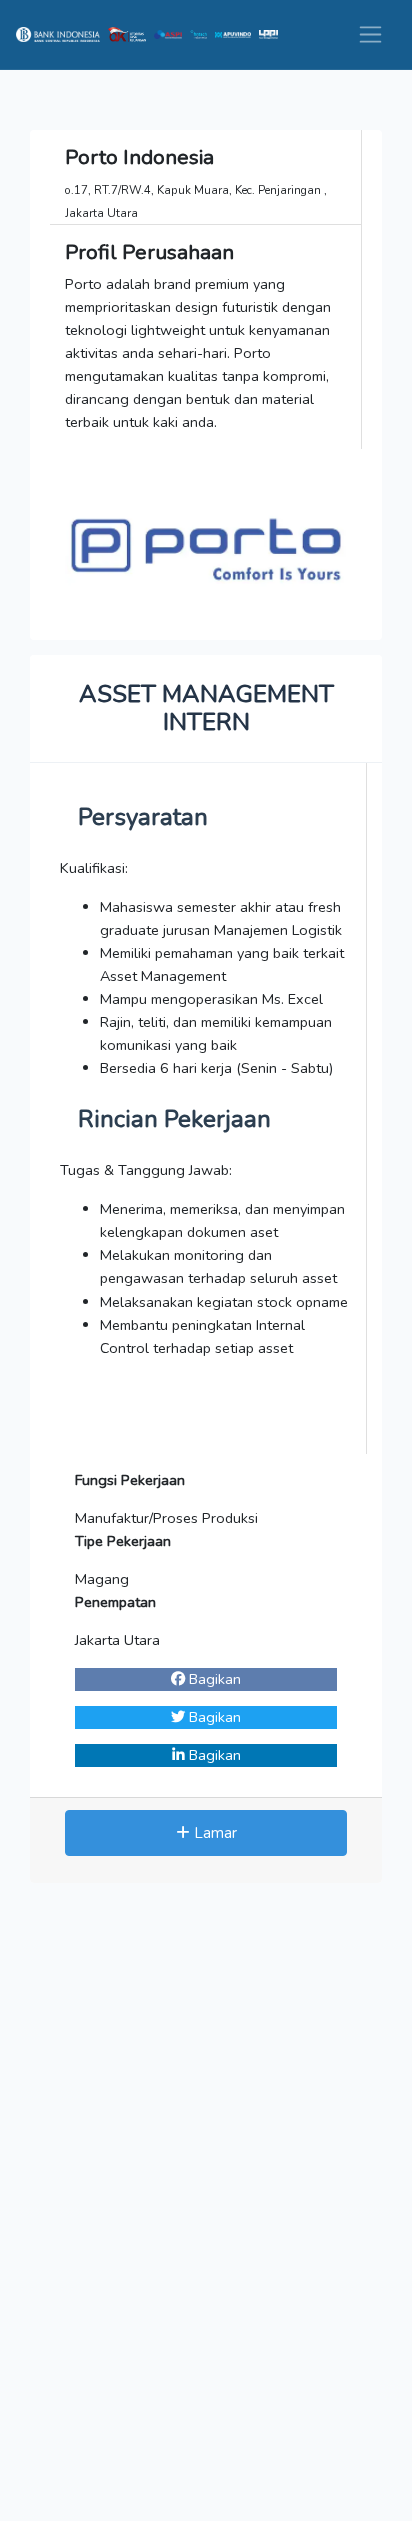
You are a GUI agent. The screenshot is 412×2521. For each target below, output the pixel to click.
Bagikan (213, 1679)
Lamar (213, 1833)
